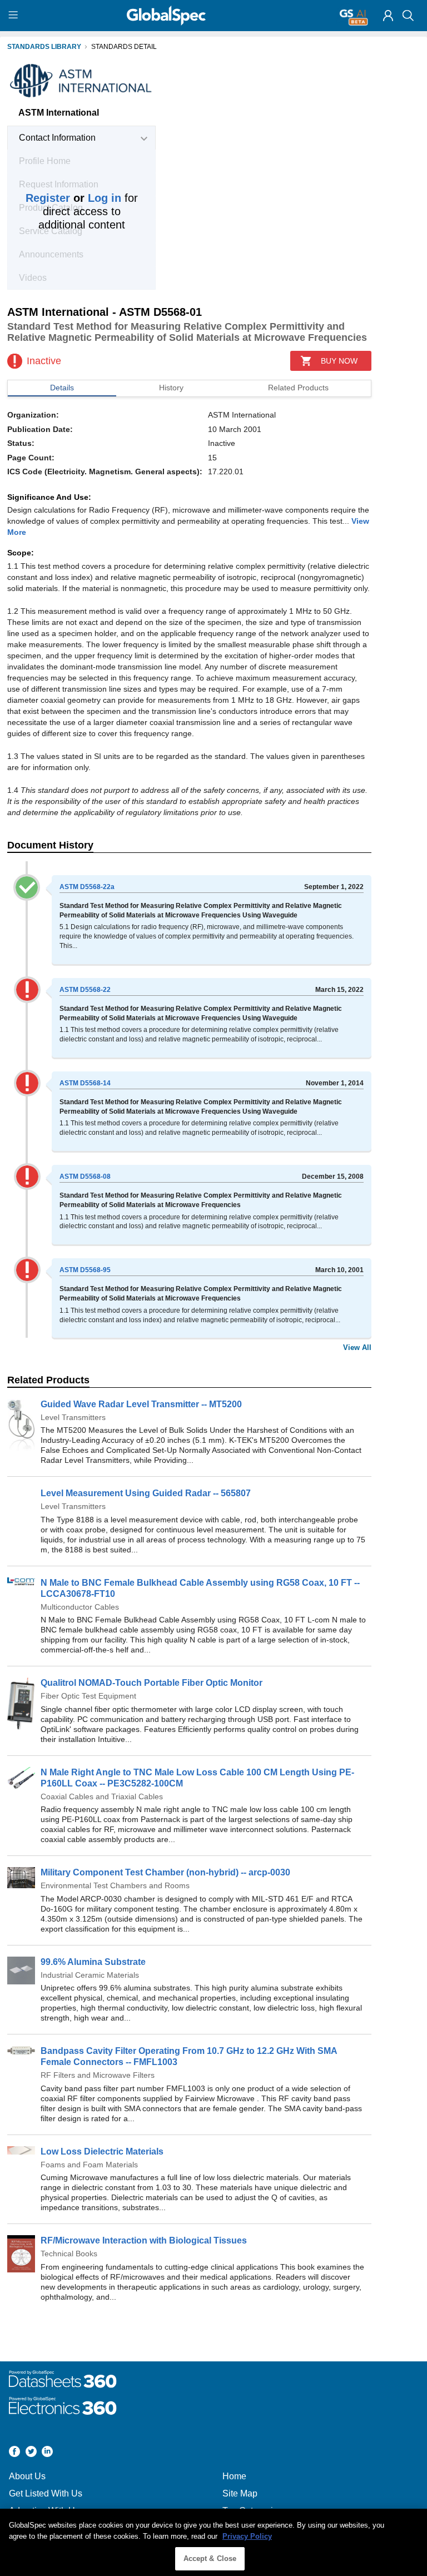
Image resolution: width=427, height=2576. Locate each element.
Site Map (240, 2493)
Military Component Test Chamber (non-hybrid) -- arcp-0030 (165, 1872)
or (73, 198)
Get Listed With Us (46, 2493)
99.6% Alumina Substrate (93, 1962)
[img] (388, 16)
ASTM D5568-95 (85, 1270)
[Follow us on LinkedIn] (47, 2453)
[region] (213, 2542)
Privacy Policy (247, 2536)
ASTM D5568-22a (87, 887)
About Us (27, 2476)
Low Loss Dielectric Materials (102, 2151)
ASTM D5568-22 (85, 990)
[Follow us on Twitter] (31, 2453)
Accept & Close (210, 2558)
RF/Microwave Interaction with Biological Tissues (144, 2240)
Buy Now (339, 361)
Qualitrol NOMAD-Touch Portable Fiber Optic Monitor (152, 1683)
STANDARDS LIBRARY (44, 47)
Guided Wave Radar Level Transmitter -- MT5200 (141, 1404)
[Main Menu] (15, 16)
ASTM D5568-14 (85, 1083)
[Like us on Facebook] (14, 2453)
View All (357, 1347)
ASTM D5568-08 (85, 1177)
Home (234, 2476)
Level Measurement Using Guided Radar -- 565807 (146, 1493)
